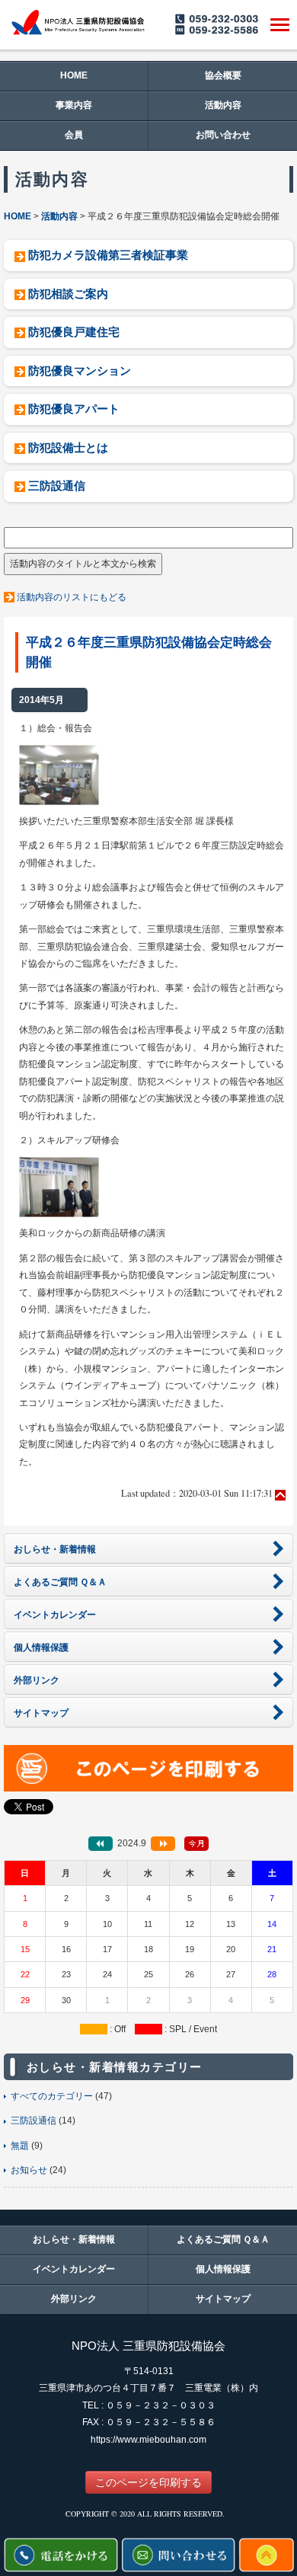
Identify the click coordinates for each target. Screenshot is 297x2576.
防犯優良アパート (74, 409)
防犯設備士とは (68, 447)
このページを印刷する (148, 2482)
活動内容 (223, 105)
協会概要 (223, 75)
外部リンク (74, 2299)
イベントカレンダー (74, 2269)
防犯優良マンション (80, 371)
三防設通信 (57, 486)
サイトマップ (223, 2299)
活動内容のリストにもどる (72, 597)
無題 (20, 2146)
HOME (74, 75)
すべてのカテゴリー (52, 2096)
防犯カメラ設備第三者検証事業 (108, 255)
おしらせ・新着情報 (74, 2239)
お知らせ (29, 2170)
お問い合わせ (223, 135)
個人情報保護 (223, 2269)
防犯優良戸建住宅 (74, 332)
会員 (74, 135)
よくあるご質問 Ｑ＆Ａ (223, 2239)
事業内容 (74, 105)
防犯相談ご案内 (68, 294)
